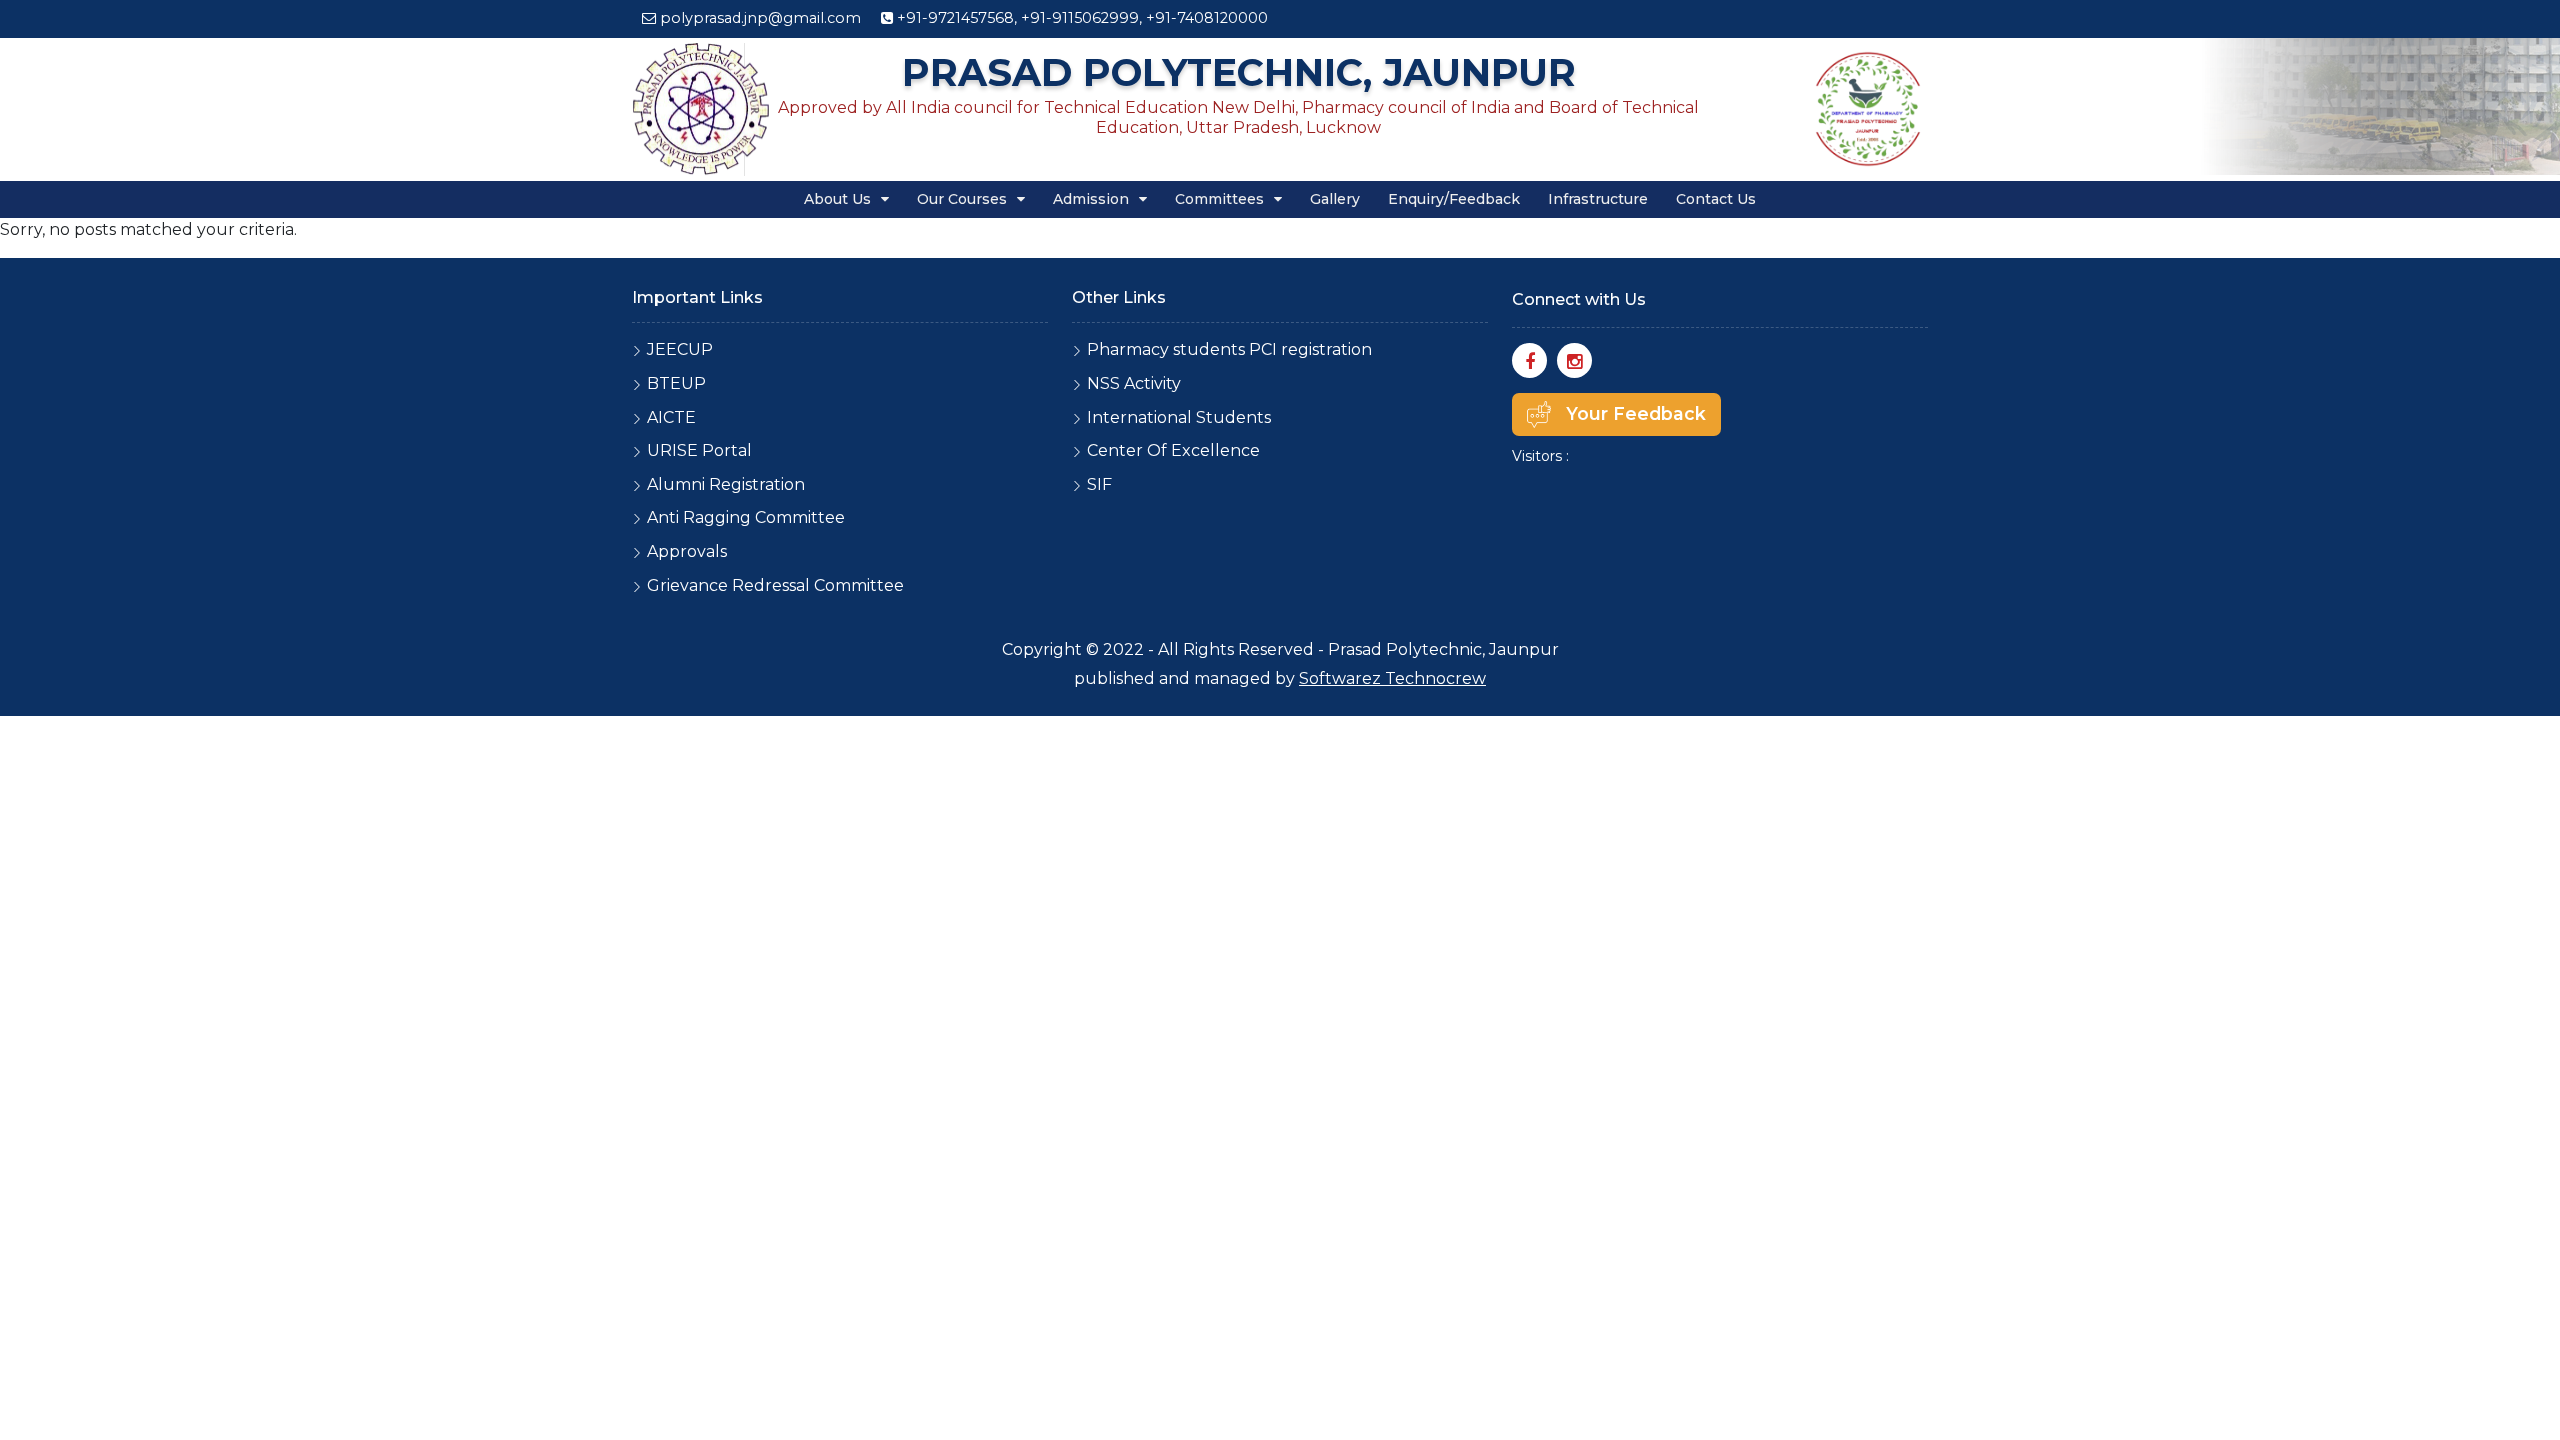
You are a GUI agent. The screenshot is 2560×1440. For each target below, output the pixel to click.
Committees (1221, 199)
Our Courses (964, 199)
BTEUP (676, 383)
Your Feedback (1636, 413)
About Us (839, 199)
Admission (1093, 199)
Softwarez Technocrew (1392, 678)
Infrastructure (1598, 199)
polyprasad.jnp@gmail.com (760, 18)
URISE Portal (699, 450)
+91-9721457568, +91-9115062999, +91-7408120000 (1080, 18)
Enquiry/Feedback (1454, 199)
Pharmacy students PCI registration (1229, 349)
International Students (1179, 417)
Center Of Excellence (1173, 450)
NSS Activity (1134, 383)
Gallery (1335, 199)
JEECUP (680, 349)
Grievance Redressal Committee (775, 585)
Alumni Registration (726, 484)
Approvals (687, 551)
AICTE (671, 417)
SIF (1099, 484)
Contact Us (1716, 199)
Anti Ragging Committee (746, 517)
